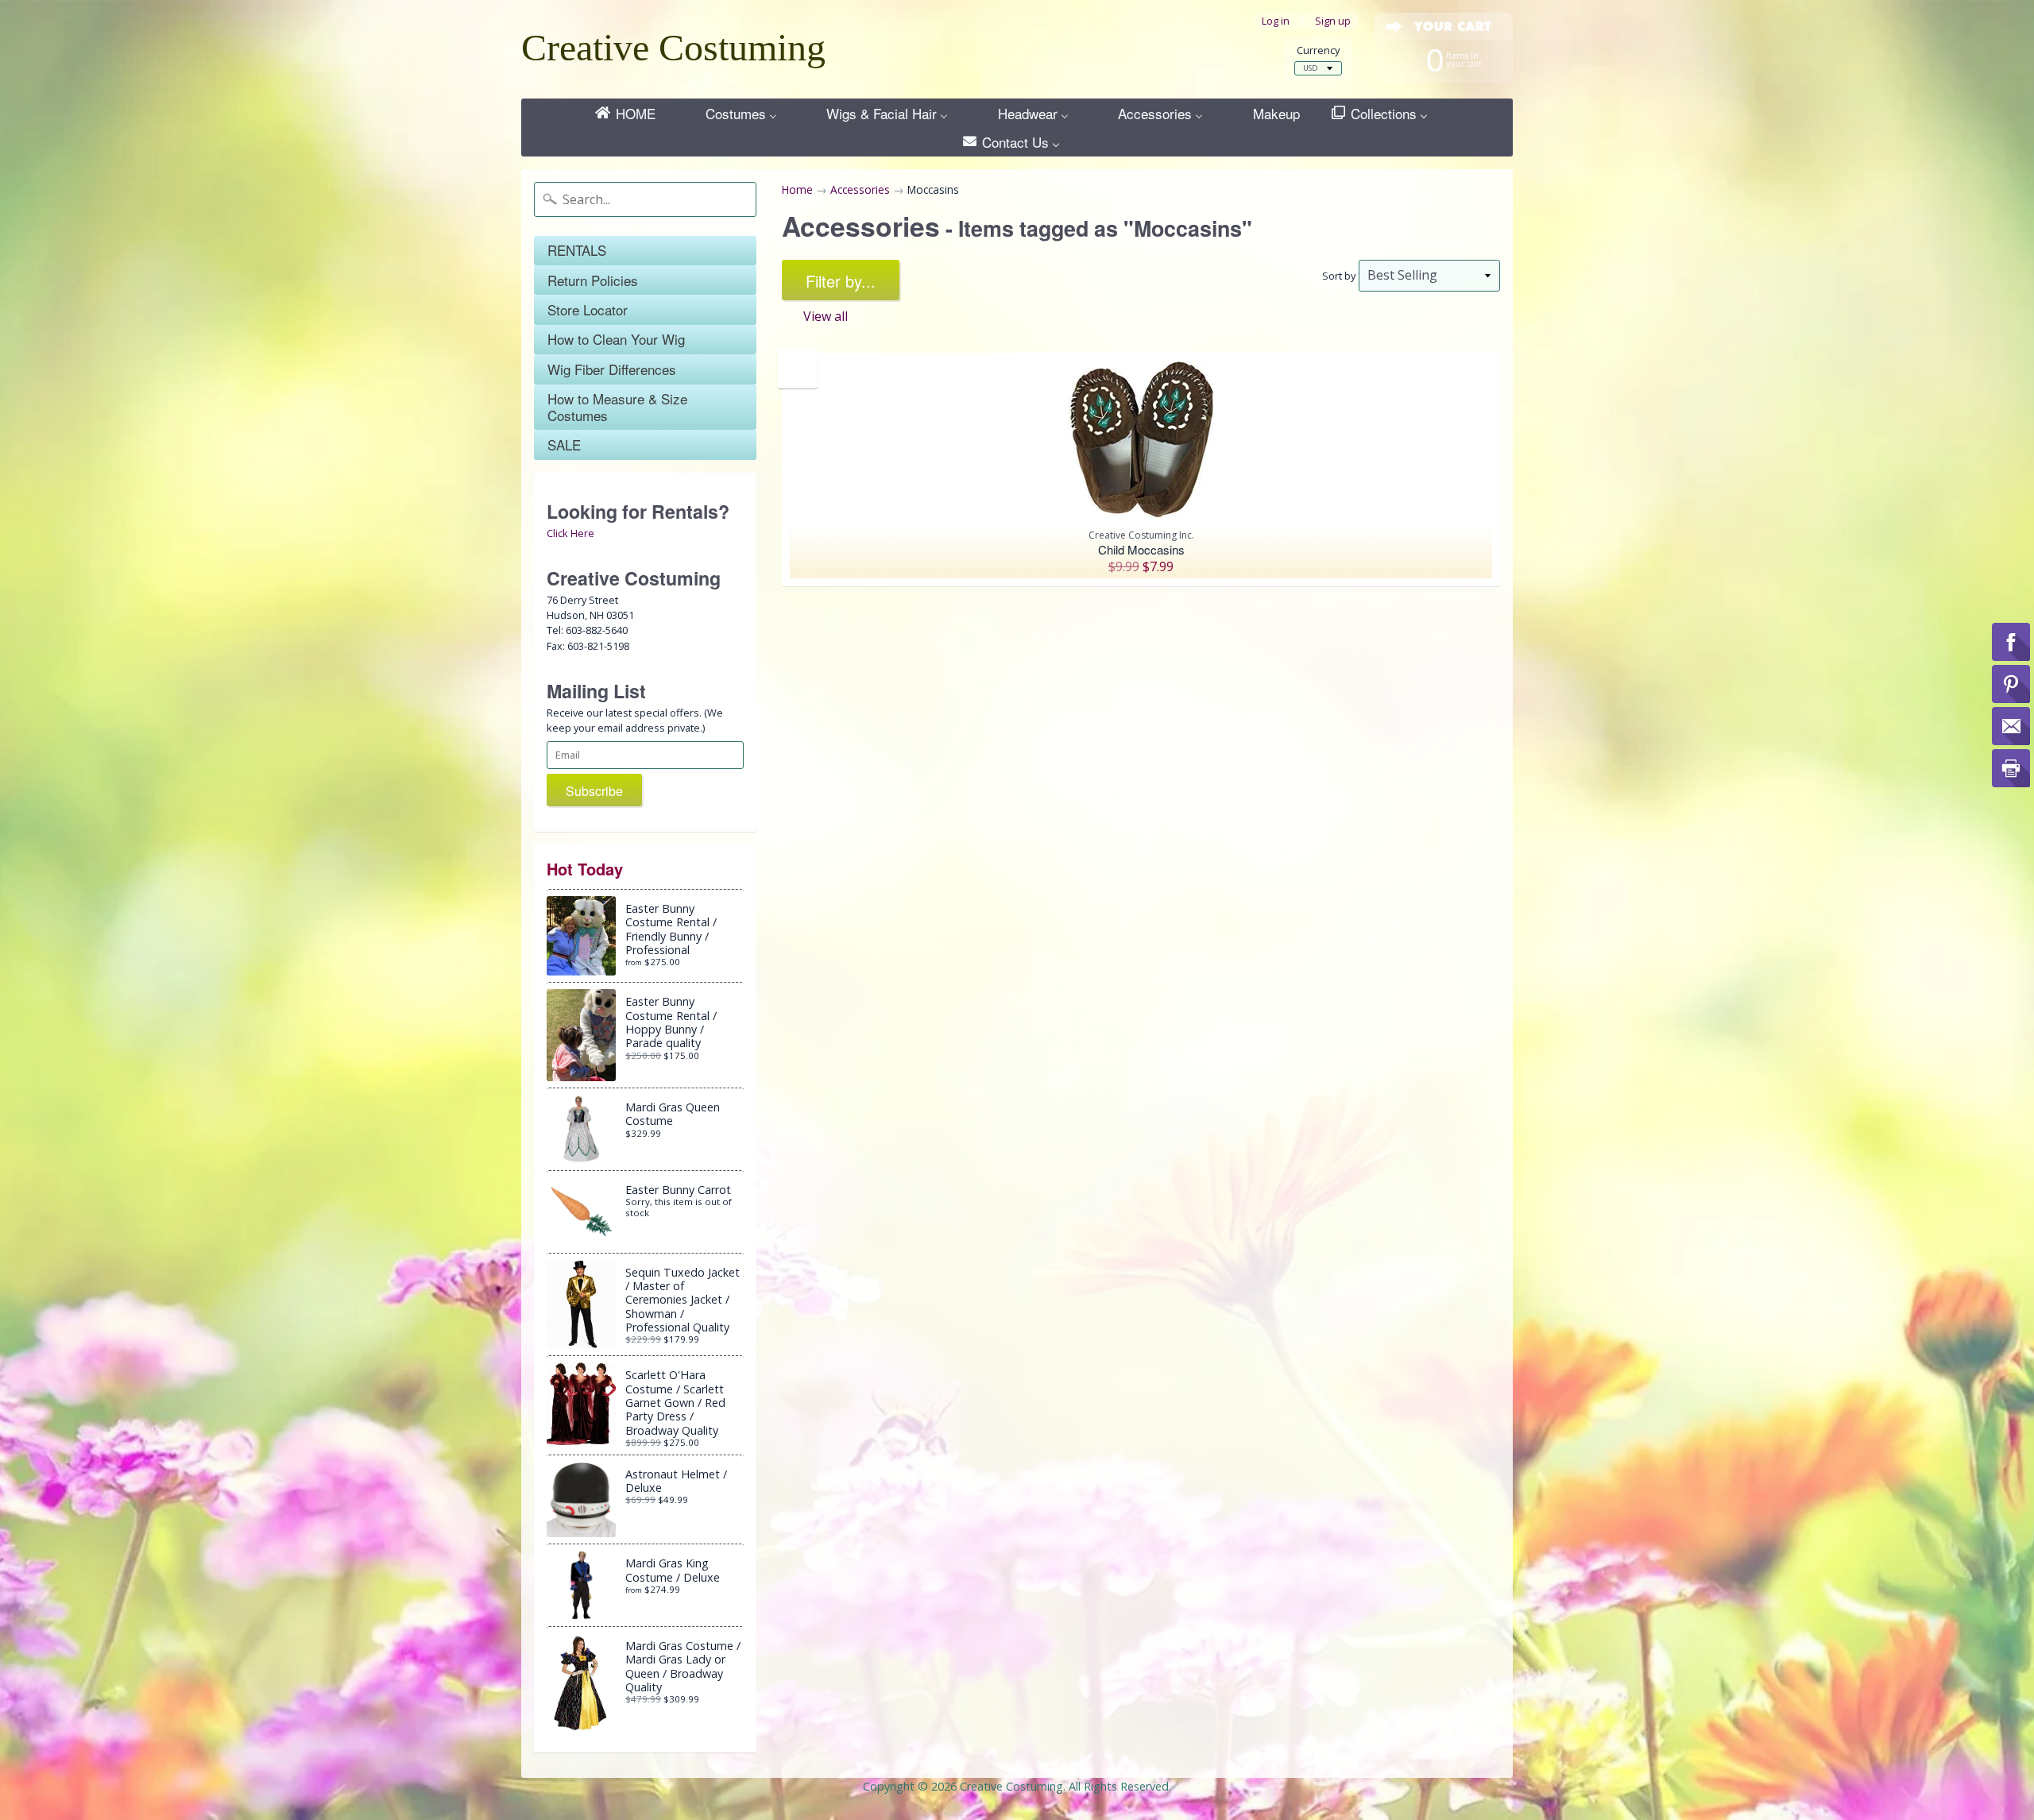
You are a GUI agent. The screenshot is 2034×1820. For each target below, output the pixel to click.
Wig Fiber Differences (612, 369)
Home (797, 189)
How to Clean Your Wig (616, 339)
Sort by (1339, 276)
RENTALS (577, 250)
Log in (1276, 21)
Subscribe (594, 791)
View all (826, 316)
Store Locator (588, 309)
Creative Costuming (673, 47)
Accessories (860, 189)
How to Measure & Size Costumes (617, 406)
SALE (564, 444)
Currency (1318, 50)
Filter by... (841, 281)
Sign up (1333, 21)
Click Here (570, 533)
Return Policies (593, 280)
